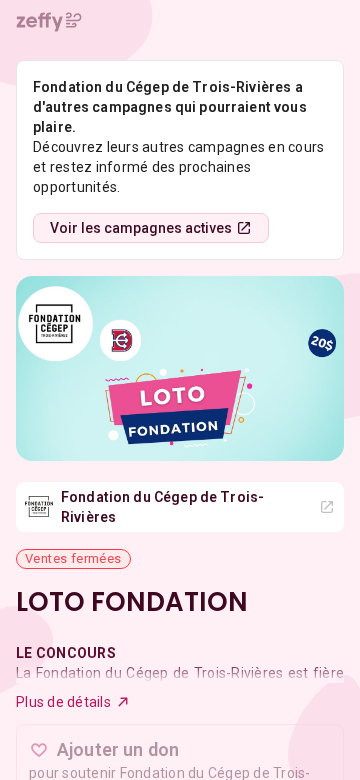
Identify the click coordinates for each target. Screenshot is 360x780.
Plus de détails (63, 702)
